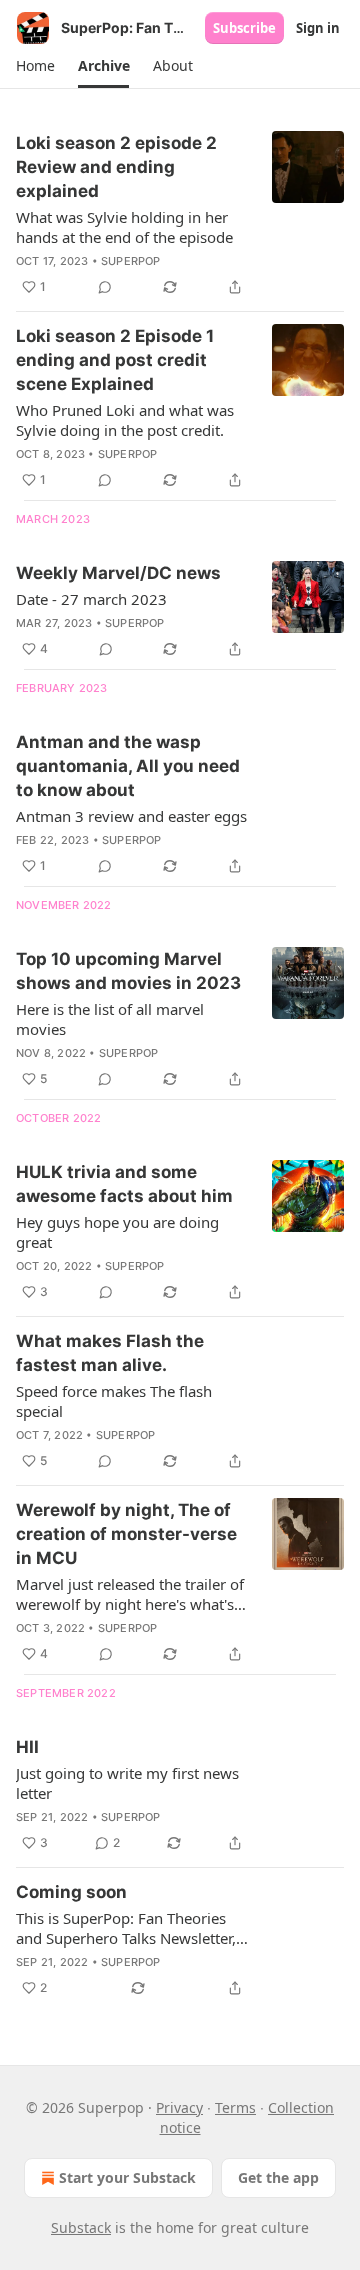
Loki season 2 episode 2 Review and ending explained (116, 167)
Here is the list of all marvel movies (110, 1019)
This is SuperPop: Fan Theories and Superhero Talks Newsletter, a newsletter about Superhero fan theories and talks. (132, 1928)
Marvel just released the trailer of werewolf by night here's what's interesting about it (130, 1594)
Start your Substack (127, 2177)
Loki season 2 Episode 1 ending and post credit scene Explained (115, 360)
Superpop (131, 261)
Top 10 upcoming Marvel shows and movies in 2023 (128, 971)
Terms (235, 2107)
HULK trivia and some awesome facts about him (124, 1184)
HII (27, 1747)
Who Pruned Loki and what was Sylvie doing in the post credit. (125, 420)
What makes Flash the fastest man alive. (110, 1353)
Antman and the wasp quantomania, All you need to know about (128, 766)
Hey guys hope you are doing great (117, 1232)
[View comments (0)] (105, 287)
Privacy (179, 2107)
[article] (180, 215)
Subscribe (244, 28)
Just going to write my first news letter (127, 1783)
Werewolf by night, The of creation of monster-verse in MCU (126, 1534)
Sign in (318, 28)
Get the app (278, 2177)
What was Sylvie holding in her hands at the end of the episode (124, 227)
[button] (35, 66)
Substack (81, 2227)
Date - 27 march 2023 (91, 599)
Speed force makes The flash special (114, 1401)
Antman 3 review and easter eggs (131, 816)
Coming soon (71, 1892)
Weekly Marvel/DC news (118, 573)
